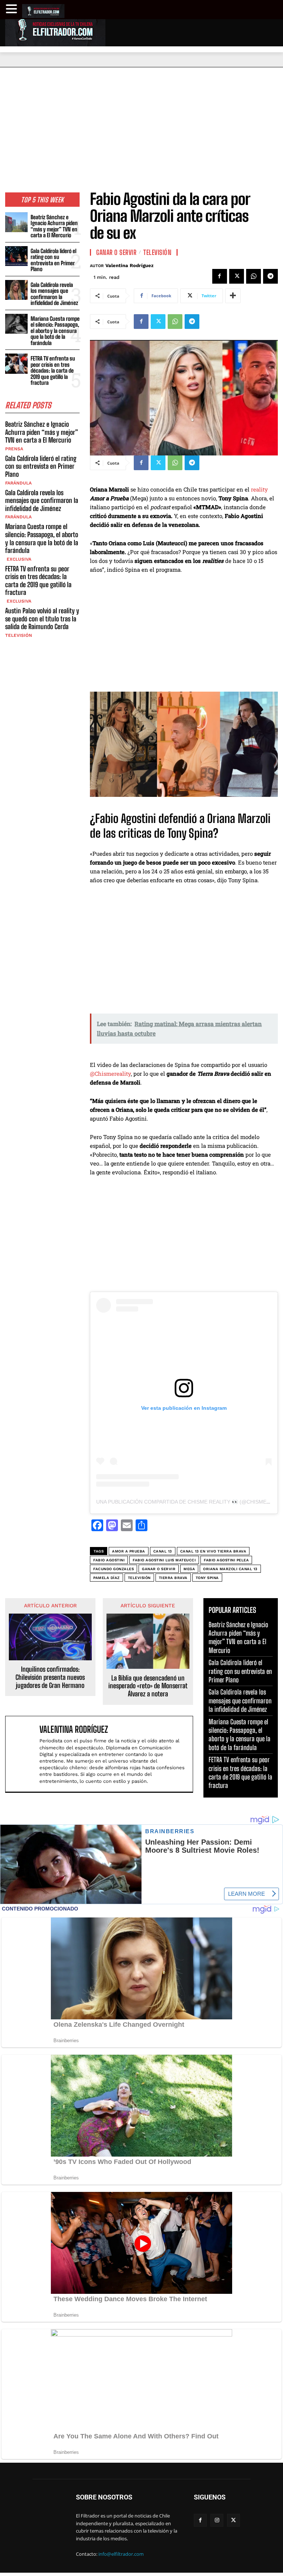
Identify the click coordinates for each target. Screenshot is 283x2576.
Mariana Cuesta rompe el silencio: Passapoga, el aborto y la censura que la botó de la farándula (55, 331)
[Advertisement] (141, 123)
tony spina (207, 1578)
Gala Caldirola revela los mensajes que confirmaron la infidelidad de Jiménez (54, 294)
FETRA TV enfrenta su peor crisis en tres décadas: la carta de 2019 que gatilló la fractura (53, 370)
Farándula (18, 483)
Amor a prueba (129, 1551)
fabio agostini (109, 1560)
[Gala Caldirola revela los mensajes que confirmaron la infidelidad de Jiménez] (16, 290)
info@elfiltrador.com (121, 2554)
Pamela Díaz (106, 1578)
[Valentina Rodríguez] (24, 1754)
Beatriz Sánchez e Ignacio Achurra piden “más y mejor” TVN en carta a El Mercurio (54, 226)
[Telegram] (270, 276)
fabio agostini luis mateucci (164, 1560)
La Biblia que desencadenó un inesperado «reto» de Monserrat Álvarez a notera (148, 1686)
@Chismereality (110, 1074)
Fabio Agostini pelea (226, 1560)
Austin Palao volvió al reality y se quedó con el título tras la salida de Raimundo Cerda (42, 619)
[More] (233, 296)
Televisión (19, 635)
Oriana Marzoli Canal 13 (230, 1569)
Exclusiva (18, 559)
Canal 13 (163, 1551)
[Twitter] (237, 276)
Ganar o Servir (116, 252)
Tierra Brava (173, 1578)
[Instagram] (217, 2520)
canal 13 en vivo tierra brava (213, 1551)
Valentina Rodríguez (130, 265)
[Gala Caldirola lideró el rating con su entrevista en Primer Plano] (16, 256)
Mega (189, 1569)
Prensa (14, 449)
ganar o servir (159, 1569)
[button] (13, 9)
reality (259, 489)
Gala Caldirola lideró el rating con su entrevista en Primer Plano (53, 260)
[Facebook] (220, 276)
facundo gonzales (113, 1569)
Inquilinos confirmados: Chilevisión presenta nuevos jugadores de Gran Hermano (50, 1677)
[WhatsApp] (254, 276)
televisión (139, 1578)
